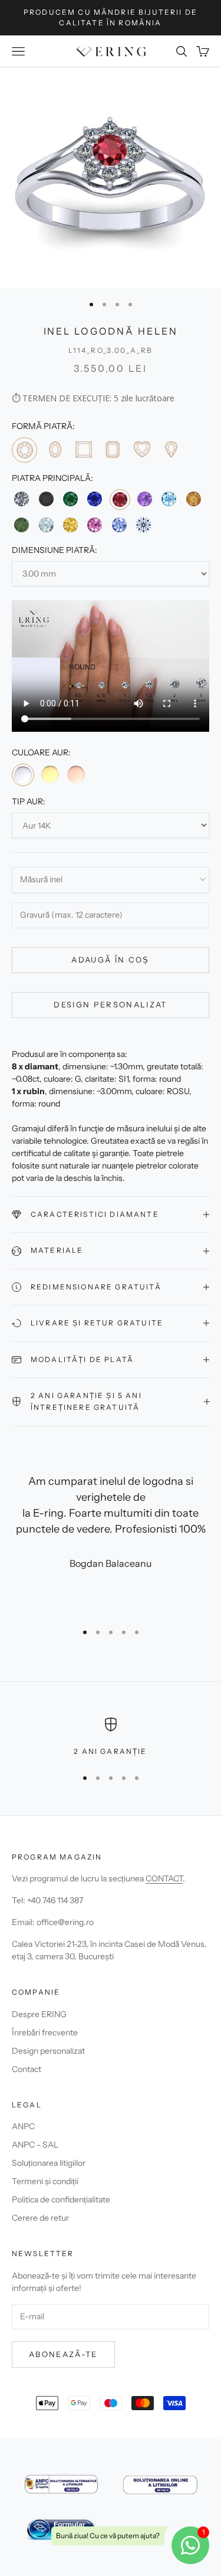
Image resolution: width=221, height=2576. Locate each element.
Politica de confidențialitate (61, 2199)
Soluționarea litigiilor (49, 2163)
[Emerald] (112, 449)
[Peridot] (22, 524)
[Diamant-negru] (46, 499)
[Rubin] (120, 500)
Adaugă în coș (110, 960)
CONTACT (164, 1878)
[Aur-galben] (50, 774)
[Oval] (54, 449)
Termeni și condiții (45, 2181)
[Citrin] (194, 499)
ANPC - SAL (35, 2145)
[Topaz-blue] (169, 499)
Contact (27, 2069)
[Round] (24, 450)
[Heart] (142, 449)
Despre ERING (39, 2014)
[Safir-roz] (95, 524)
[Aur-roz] (76, 774)
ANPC (23, 2126)
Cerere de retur (40, 2218)
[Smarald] (70, 499)
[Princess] (83, 449)
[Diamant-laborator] (144, 524)
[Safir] (95, 499)
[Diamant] (22, 499)
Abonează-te (63, 2354)
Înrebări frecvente (45, 2032)
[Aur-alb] (23, 775)
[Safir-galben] (70, 524)
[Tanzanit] (119, 524)
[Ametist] (145, 499)
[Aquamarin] (46, 524)
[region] (111, 1737)
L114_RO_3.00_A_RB (111, 350)
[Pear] (171, 449)
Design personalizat (110, 1004)
